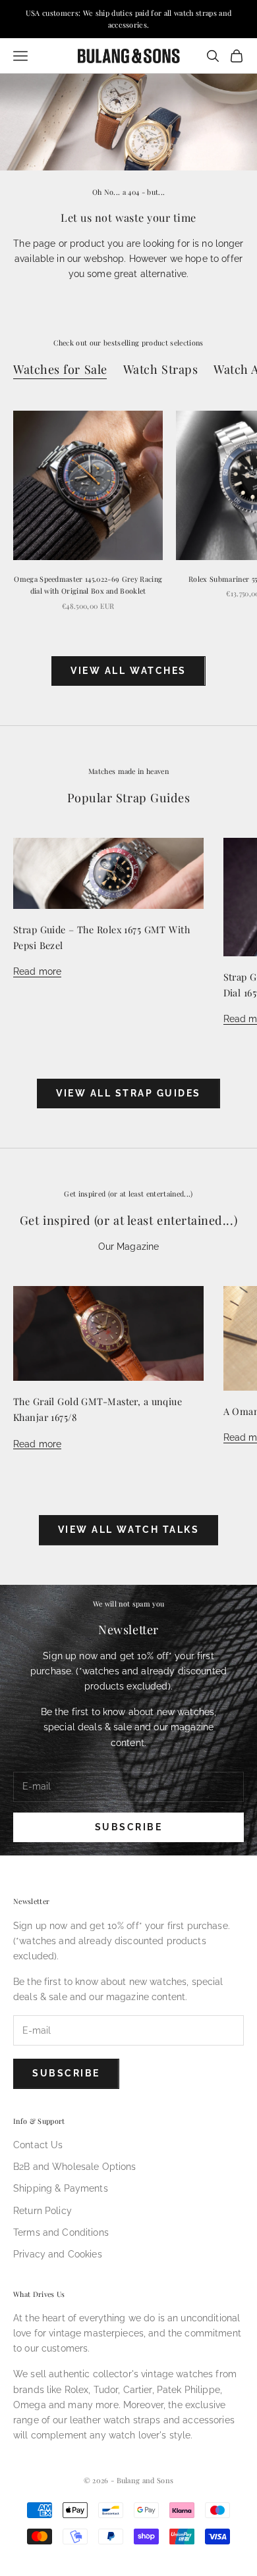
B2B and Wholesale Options (75, 2167)
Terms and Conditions (61, 2232)
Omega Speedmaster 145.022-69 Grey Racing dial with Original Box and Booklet (88, 585)
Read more (37, 971)
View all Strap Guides (128, 1093)
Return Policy (43, 2211)
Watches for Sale (60, 369)
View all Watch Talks (128, 1530)
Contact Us (38, 2145)
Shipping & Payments (61, 2188)
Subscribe (129, 1827)
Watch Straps (161, 369)
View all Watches (128, 671)
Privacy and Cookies (58, 2254)
